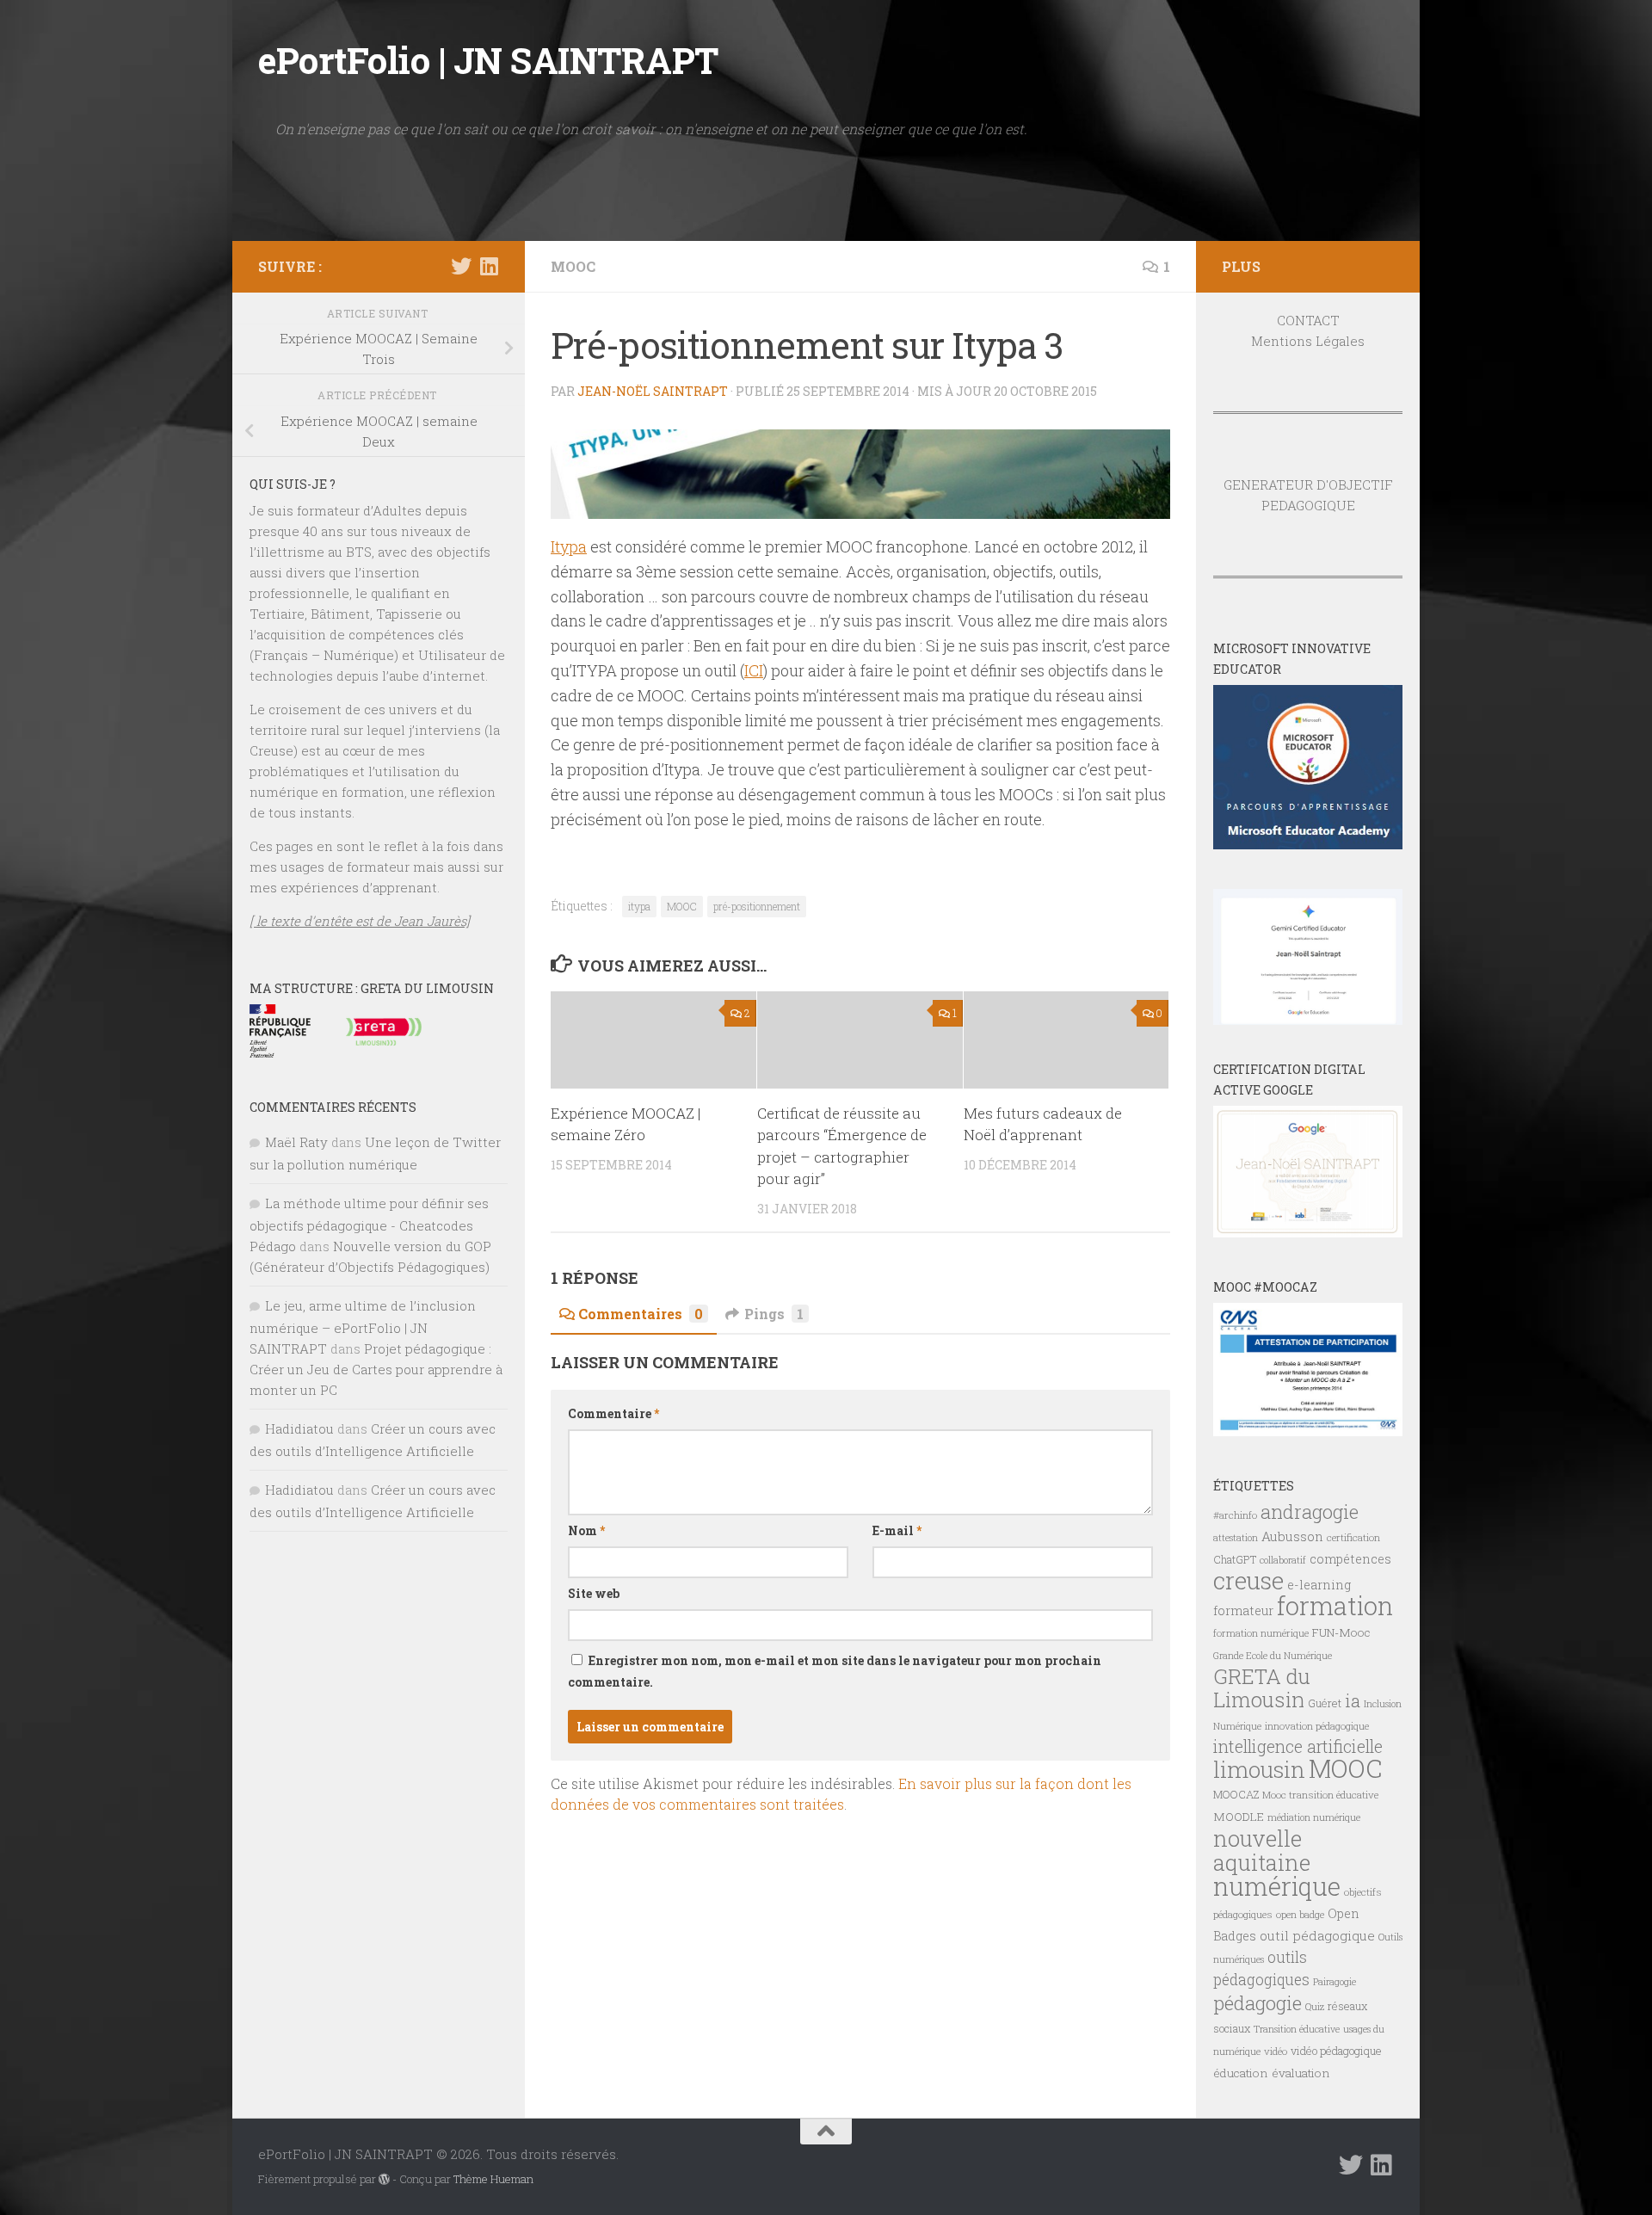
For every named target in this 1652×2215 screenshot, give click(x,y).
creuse (1248, 1580)
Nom (586, 1530)
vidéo (1276, 2051)
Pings (774, 1314)
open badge (1300, 1914)
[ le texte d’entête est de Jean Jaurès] (360, 921)
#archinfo (1235, 1515)
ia (1353, 1700)
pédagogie (1257, 2002)
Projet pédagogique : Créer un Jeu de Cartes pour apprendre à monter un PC (376, 1369)
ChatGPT (1235, 1559)
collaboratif (1283, 1560)
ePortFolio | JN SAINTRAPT (488, 60)
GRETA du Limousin (1262, 1688)
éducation (1241, 2073)
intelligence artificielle (1298, 1746)
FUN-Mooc (1341, 1632)
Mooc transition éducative (1320, 1795)
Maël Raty (296, 1142)
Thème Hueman (493, 2179)
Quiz (1315, 2007)
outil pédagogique (1317, 1935)
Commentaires (641, 1314)
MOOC (573, 266)
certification (1353, 1537)
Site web (594, 1593)
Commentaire (613, 1413)
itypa (639, 906)
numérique (1277, 1886)
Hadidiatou (299, 1428)
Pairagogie (1335, 1982)
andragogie (1310, 1512)
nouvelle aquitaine (1262, 1850)
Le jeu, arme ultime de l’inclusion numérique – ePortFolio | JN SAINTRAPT (363, 1327)
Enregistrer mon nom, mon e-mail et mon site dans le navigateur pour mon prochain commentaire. (835, 1671)
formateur (1243, 1610)
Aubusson (1292, 1536)
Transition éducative (1297, 2029)
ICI (754, 670)
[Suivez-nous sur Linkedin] (489, 266)
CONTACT (1308, 320)
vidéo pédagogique (1336, 2051)
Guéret (1325, 1703)
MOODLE (1239, 1817)
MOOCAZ (1236, 1794)
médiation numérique (1314, 1817)
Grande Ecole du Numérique (1273, 1656)
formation (1335, 1605)
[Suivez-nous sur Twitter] (461, 266)
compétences (1350, 1559)
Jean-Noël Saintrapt (653, 391)
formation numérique (1261, 1633)
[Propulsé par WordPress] (384, 2179)
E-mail (897, 1530)
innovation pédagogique (1317, 1726)
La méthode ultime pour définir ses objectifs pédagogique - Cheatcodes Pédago (369, 1225)
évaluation (1301, 2073)
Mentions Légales (1308, 341)
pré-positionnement (757, 906)
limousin (1259, 1769)
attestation (1236, 1538)
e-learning (1319, 1585)
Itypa (569, 546)
